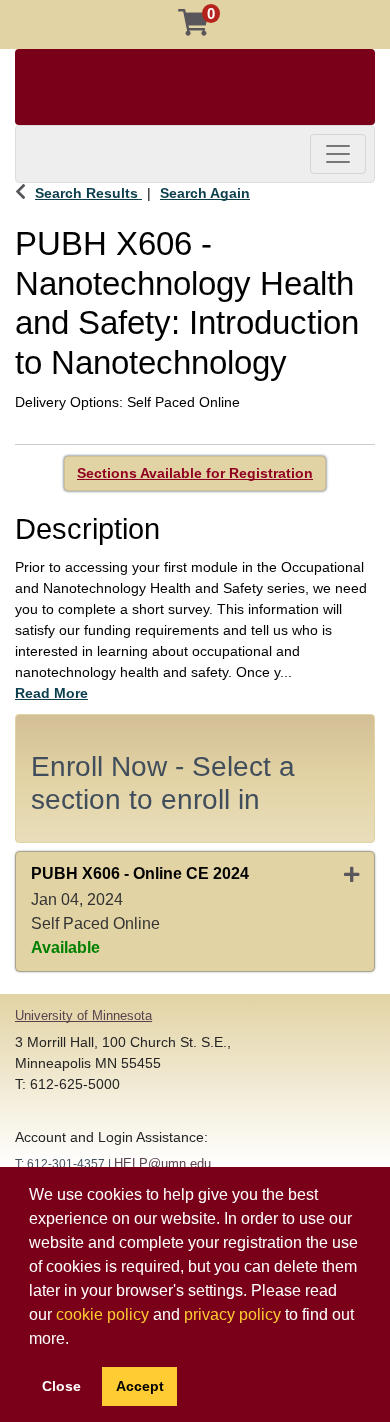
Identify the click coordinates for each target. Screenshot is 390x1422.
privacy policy (232, 1314)
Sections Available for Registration (195, 473)
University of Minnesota (83, 1015)
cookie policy (102, 1314)
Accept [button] (140, 1386)
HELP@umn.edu (162, 1163)
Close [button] (61, 1386)
